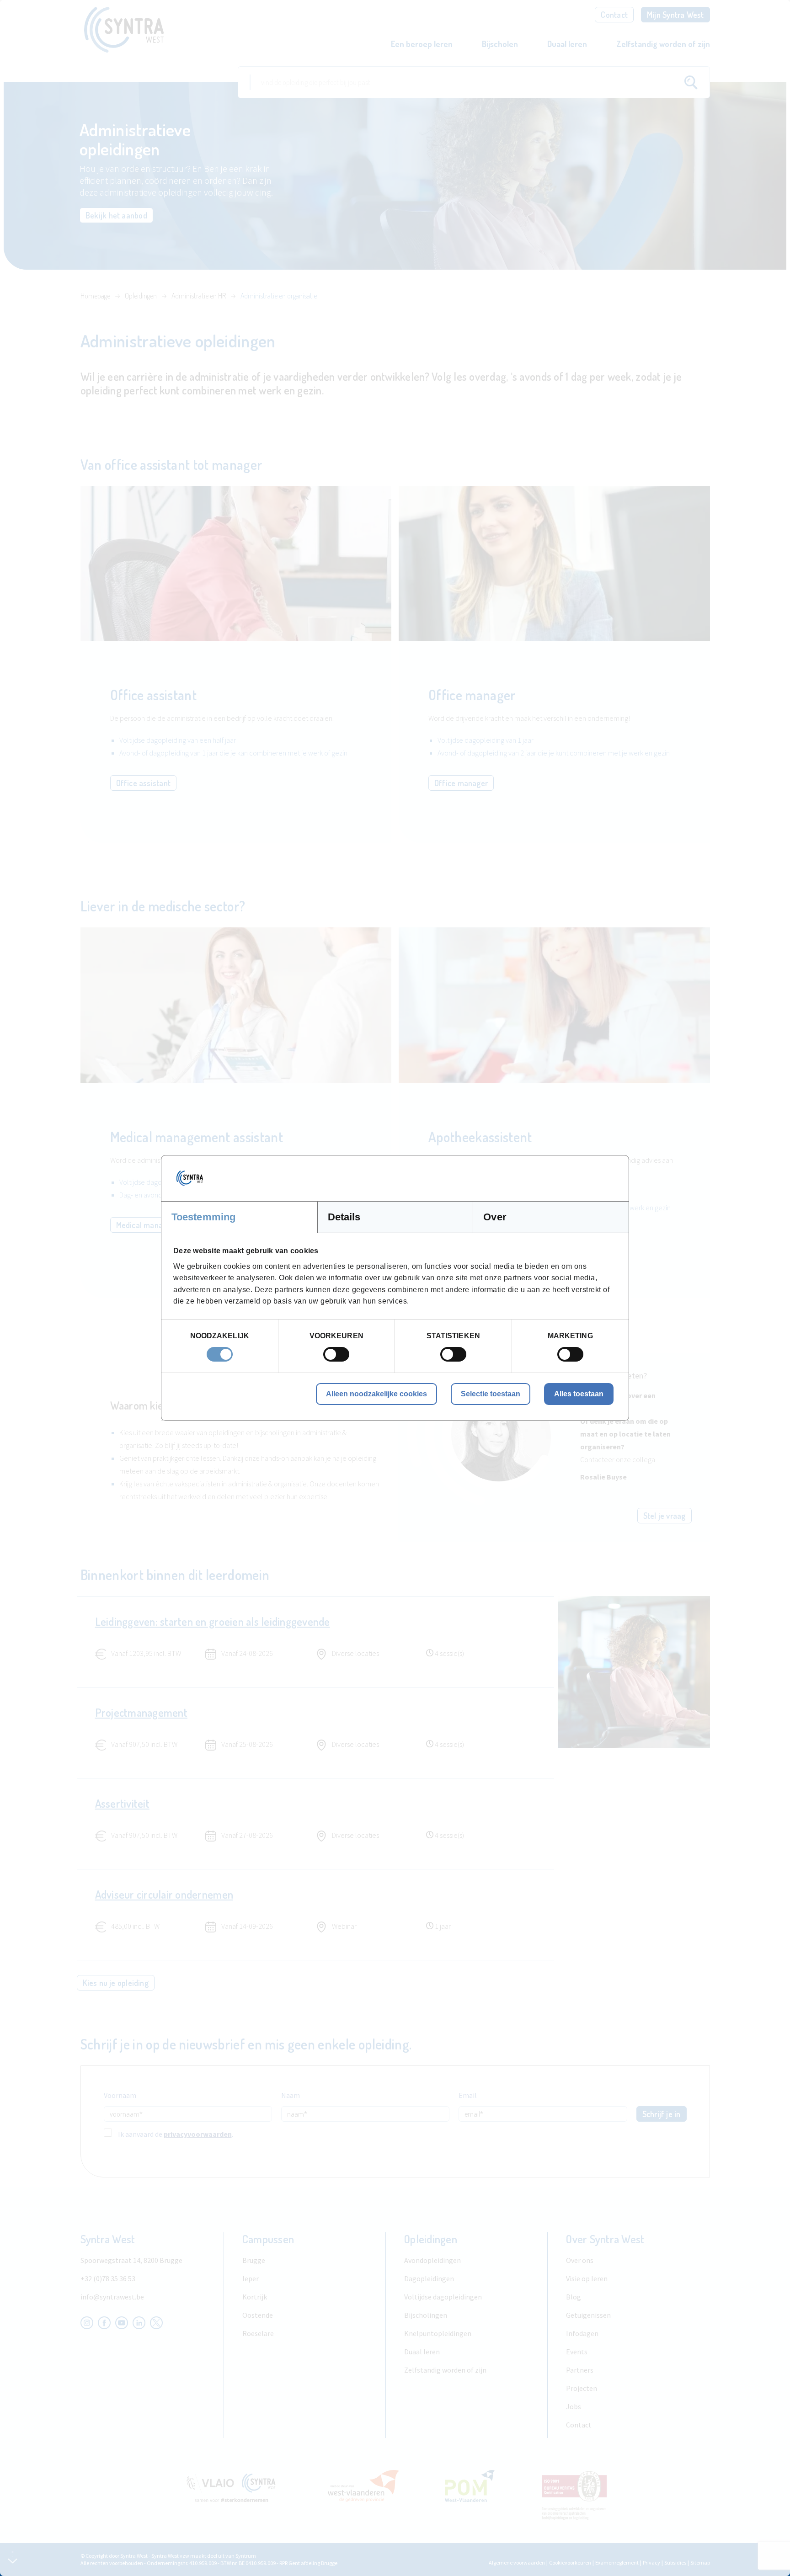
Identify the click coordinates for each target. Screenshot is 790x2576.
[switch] (336, 1354)
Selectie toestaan (491, 1394)
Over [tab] (495, 1217)
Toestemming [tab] (203, 1217)
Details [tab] (344, 1217)
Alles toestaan (579, 1394)
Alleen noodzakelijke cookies (376, 1394)
